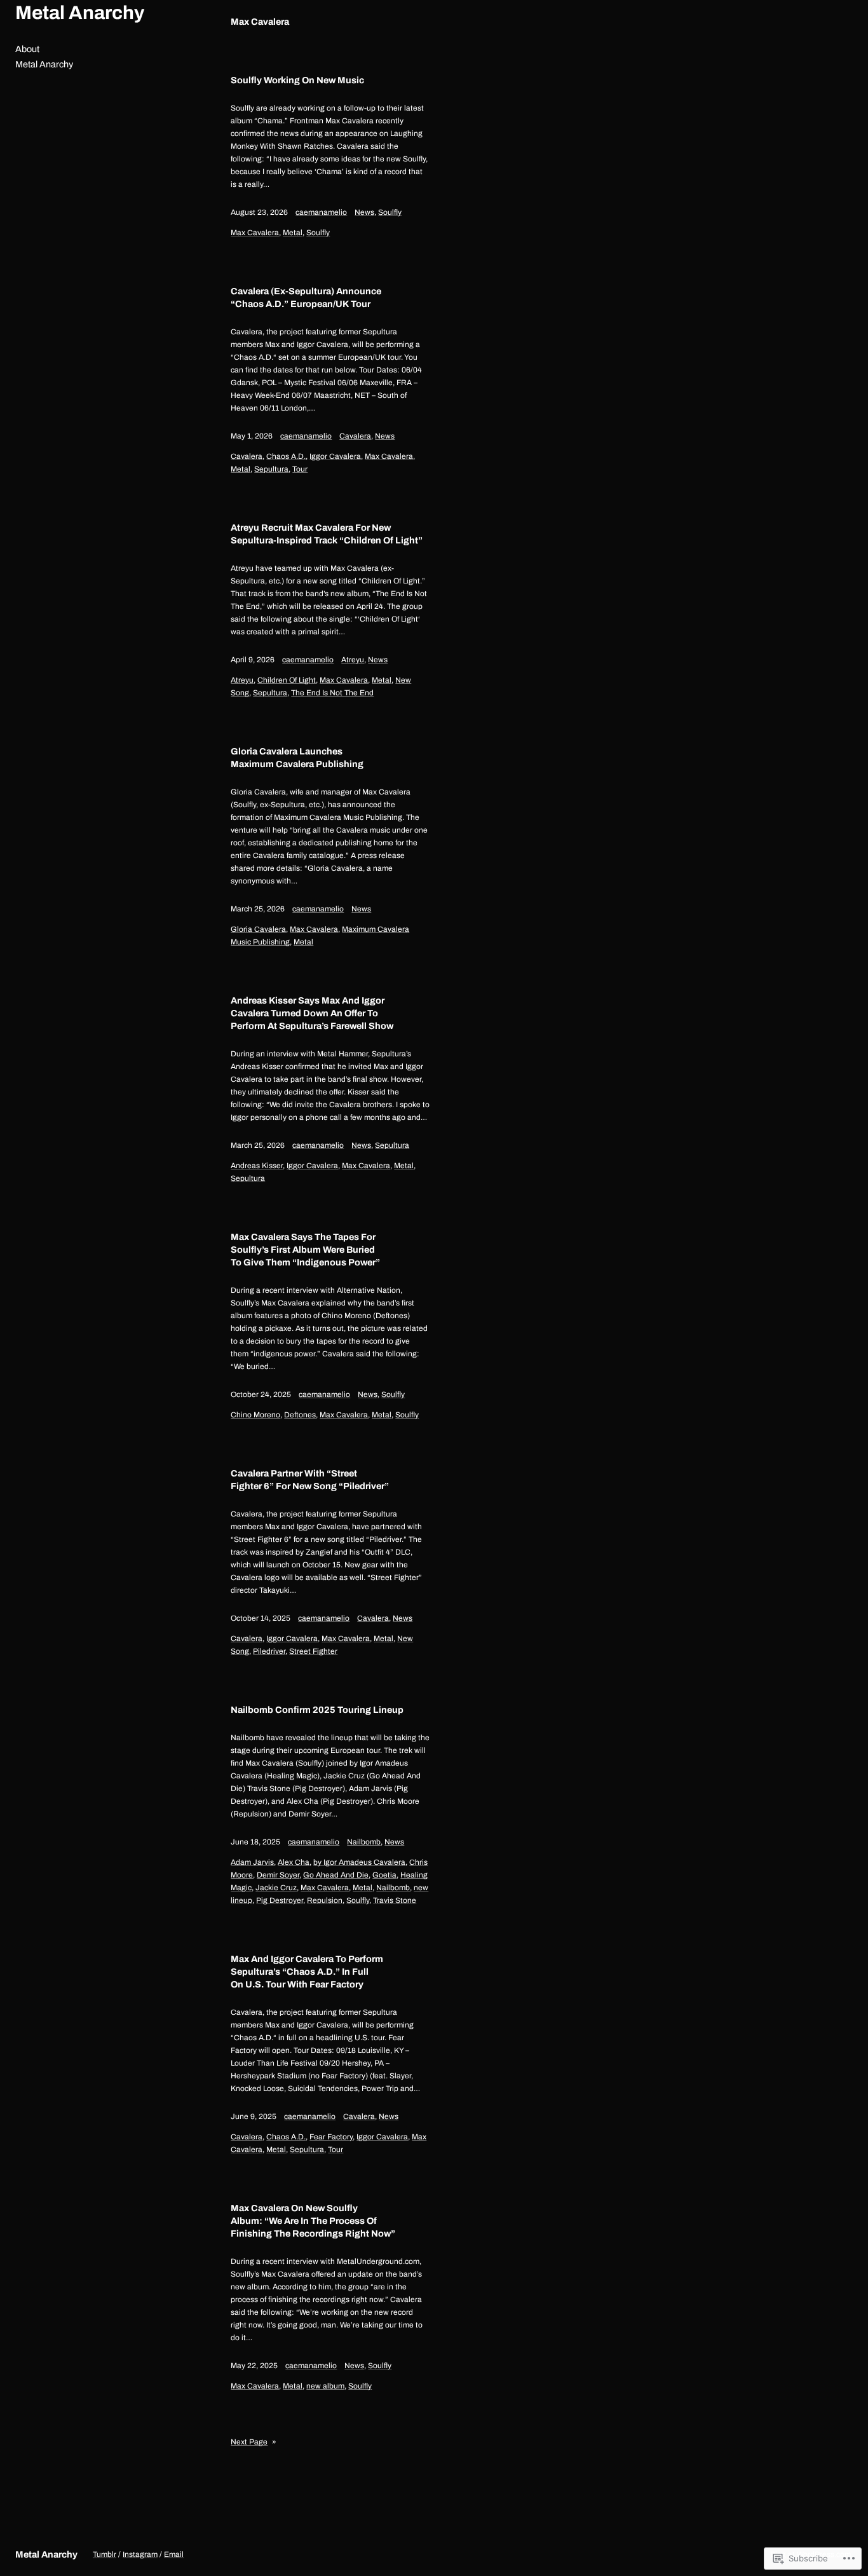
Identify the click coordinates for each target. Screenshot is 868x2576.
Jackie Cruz (276, 1888)
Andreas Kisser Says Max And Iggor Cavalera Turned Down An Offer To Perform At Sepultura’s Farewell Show (312, 1013)
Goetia (384, 1875)
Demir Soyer (278, 1875)
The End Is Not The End (332, 693)
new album (325, 2386)
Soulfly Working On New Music (297, 80)
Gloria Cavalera (258, 929)
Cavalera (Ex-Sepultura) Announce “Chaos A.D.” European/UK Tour (306, 297)
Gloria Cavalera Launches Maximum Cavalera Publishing (297, 758)
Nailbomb (364, 1842)
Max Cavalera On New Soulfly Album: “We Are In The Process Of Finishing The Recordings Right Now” (313, 2221)
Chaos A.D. (286, 456)
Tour (300, 469)
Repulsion (325, 1900)
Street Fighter (313, 1651)
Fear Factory (331, 2137)
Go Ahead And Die (336, 1875)
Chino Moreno (255, 1415)
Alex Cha (294, 1862)
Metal (293, 233)
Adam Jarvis (252, 1862)
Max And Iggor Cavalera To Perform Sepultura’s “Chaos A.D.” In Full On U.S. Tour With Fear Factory (307, 1972)
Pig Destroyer (280, 1900)
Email (174, 2554)
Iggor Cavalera (335, 456)
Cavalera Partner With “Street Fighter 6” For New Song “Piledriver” (310, 1480)
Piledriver (269, 1651)
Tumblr (105, 2554)
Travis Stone (395, 1900)
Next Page (254, 2442)
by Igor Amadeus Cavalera (359, 1862)
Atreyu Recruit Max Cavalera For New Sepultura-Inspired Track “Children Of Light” (327, 534)
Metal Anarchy (80, 13)
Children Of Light (287, 680)
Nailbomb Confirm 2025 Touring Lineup (317, 1710)
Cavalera (355, 436)
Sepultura (271, 469)
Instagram (140, 2554)
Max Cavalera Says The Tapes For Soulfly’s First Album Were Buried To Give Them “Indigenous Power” (305, 1250)
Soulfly (390, 212)
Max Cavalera (255, 233)
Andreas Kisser (257, 1166)
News (364, 212)
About (27, 49)
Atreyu (353, 660)
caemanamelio (321, 212)
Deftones (300, 1415)
